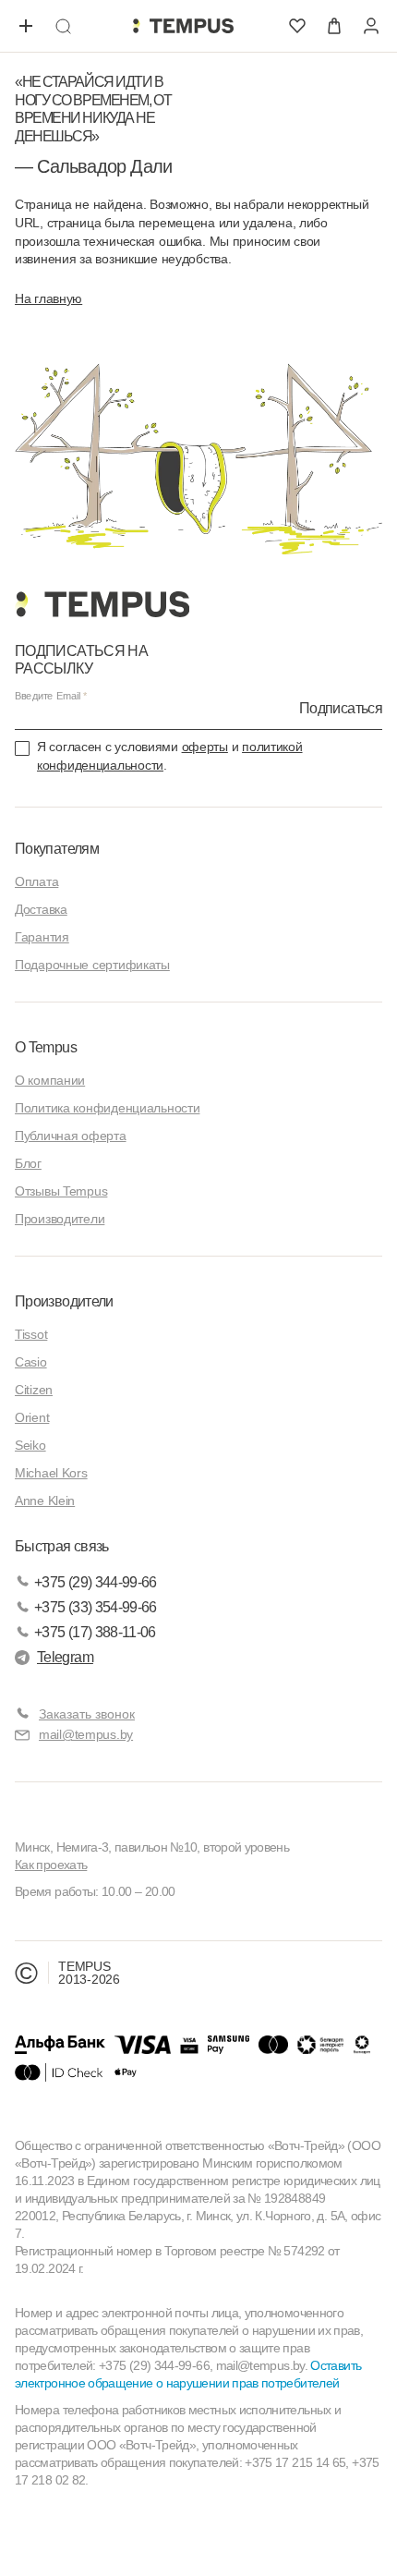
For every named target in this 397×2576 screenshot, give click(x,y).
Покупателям (57, 849)
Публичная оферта (71, 1136)
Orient (32, 1417)
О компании (50, 1080)
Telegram (65, 1657)
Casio (31, 1362)
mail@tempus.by (86, 1734)
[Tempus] (102, 604)
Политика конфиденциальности (107, 1108)
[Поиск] (63, 26)
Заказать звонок (87, 1714)
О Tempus (46, 1047)
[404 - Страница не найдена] (183, 26)
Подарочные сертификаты (92, 965)
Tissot (31, 1334)
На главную (48, 298)
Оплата (36, 881)
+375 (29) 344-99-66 (96, 1582)
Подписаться (341, 708)
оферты (205, 747)
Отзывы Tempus (61, 1191)
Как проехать (51, 1865)
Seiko (30, 1445)
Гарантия (42, 937)
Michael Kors (51, 1473)
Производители (60, 1219)
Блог (28, 1163)
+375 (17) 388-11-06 (95, 1632)
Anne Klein (45, 1501)
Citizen (34, 1390)
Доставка (41, 909)
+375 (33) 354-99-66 (96, 1607)
